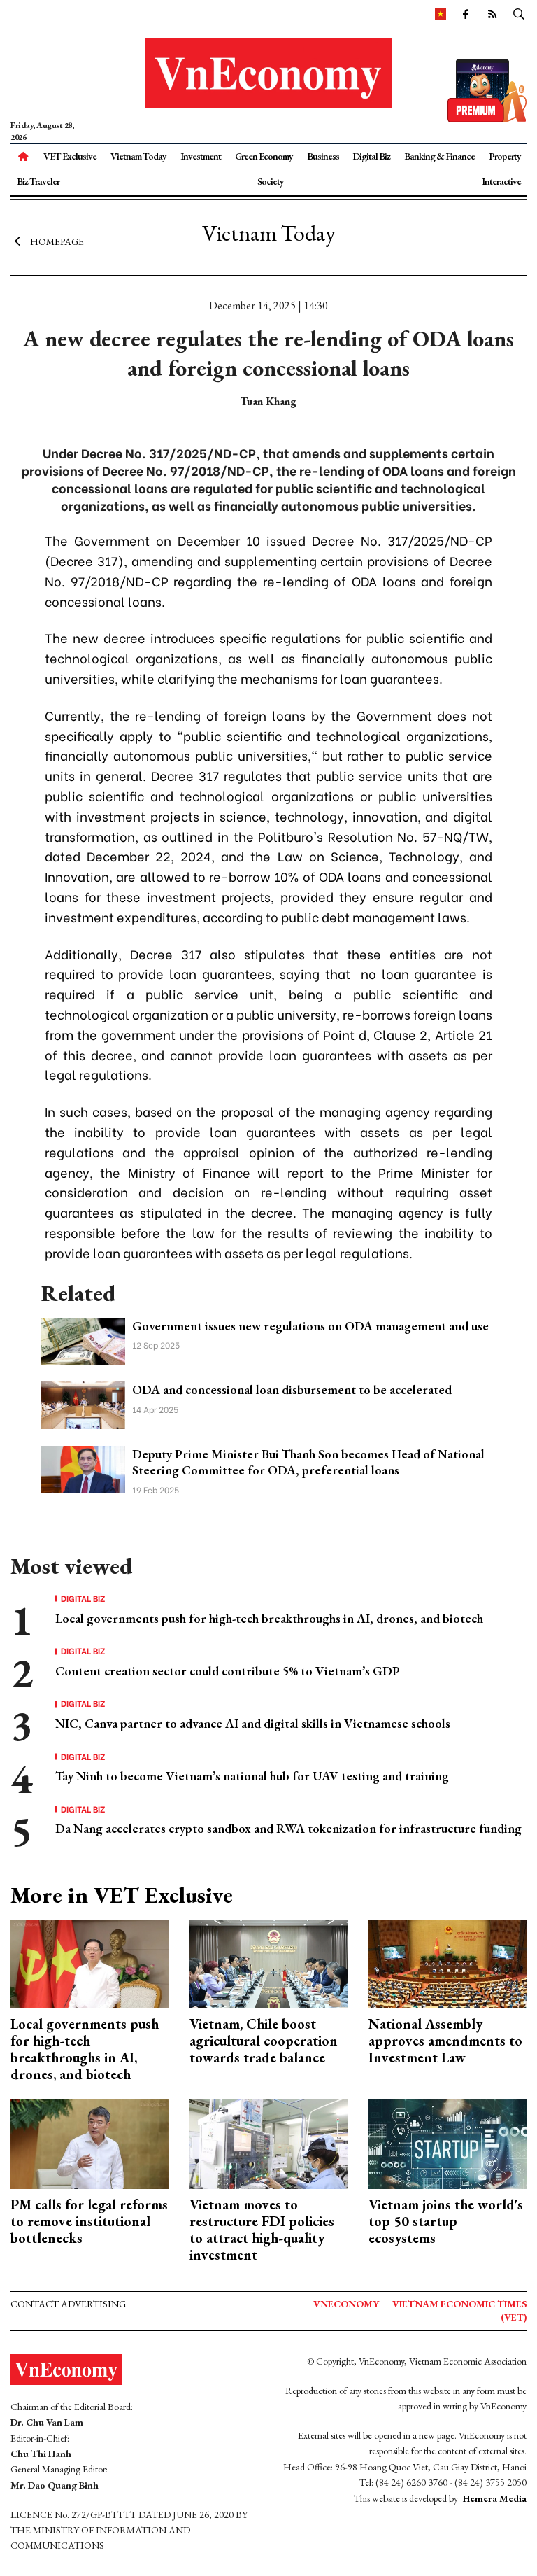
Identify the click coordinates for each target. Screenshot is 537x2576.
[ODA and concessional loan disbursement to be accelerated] (83, 1403)
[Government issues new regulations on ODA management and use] (83, 1340)
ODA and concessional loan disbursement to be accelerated (292, 1389)
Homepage (57, 241)
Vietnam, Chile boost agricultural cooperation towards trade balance (264, 2041)
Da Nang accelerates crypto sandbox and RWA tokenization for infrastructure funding (288, 1828)
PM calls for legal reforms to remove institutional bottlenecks (89, 2221)
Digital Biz (371, 156)
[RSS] (492, 13)
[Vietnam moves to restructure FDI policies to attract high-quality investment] (268, 2142)
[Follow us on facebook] (465, 13)
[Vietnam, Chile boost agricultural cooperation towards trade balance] (268, 1963)
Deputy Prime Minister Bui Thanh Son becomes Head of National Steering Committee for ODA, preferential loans (308, 1462)
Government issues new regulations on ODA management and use (310, 1326)
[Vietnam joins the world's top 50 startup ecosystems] (447, 2142)
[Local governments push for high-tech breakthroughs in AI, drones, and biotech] (89, 1963)
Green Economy (264, 156)
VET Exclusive (70, 156)
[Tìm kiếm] (519, 13)
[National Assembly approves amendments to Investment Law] (447, 1963)
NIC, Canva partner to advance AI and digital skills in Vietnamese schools (253, 1723)
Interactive (501, 181)
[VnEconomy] (441, 13)
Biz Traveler (38, 181)
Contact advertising (68, 2304)
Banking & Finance (439, 156)
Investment (201, 156)
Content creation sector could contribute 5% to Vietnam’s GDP (228, 1671)
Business (323, 156)
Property (505, 156)
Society (271, 181)
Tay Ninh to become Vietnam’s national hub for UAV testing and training (252, 1776)
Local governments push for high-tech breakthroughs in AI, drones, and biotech (269, 1618)
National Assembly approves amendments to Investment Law (445, 2041)
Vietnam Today (138, 156)
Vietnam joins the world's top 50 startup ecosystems (446, 2221)
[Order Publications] (487, 89)
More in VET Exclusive (122, 1895)
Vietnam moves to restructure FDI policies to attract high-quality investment (262, 2230)
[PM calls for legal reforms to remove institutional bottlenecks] (89, 2142)
